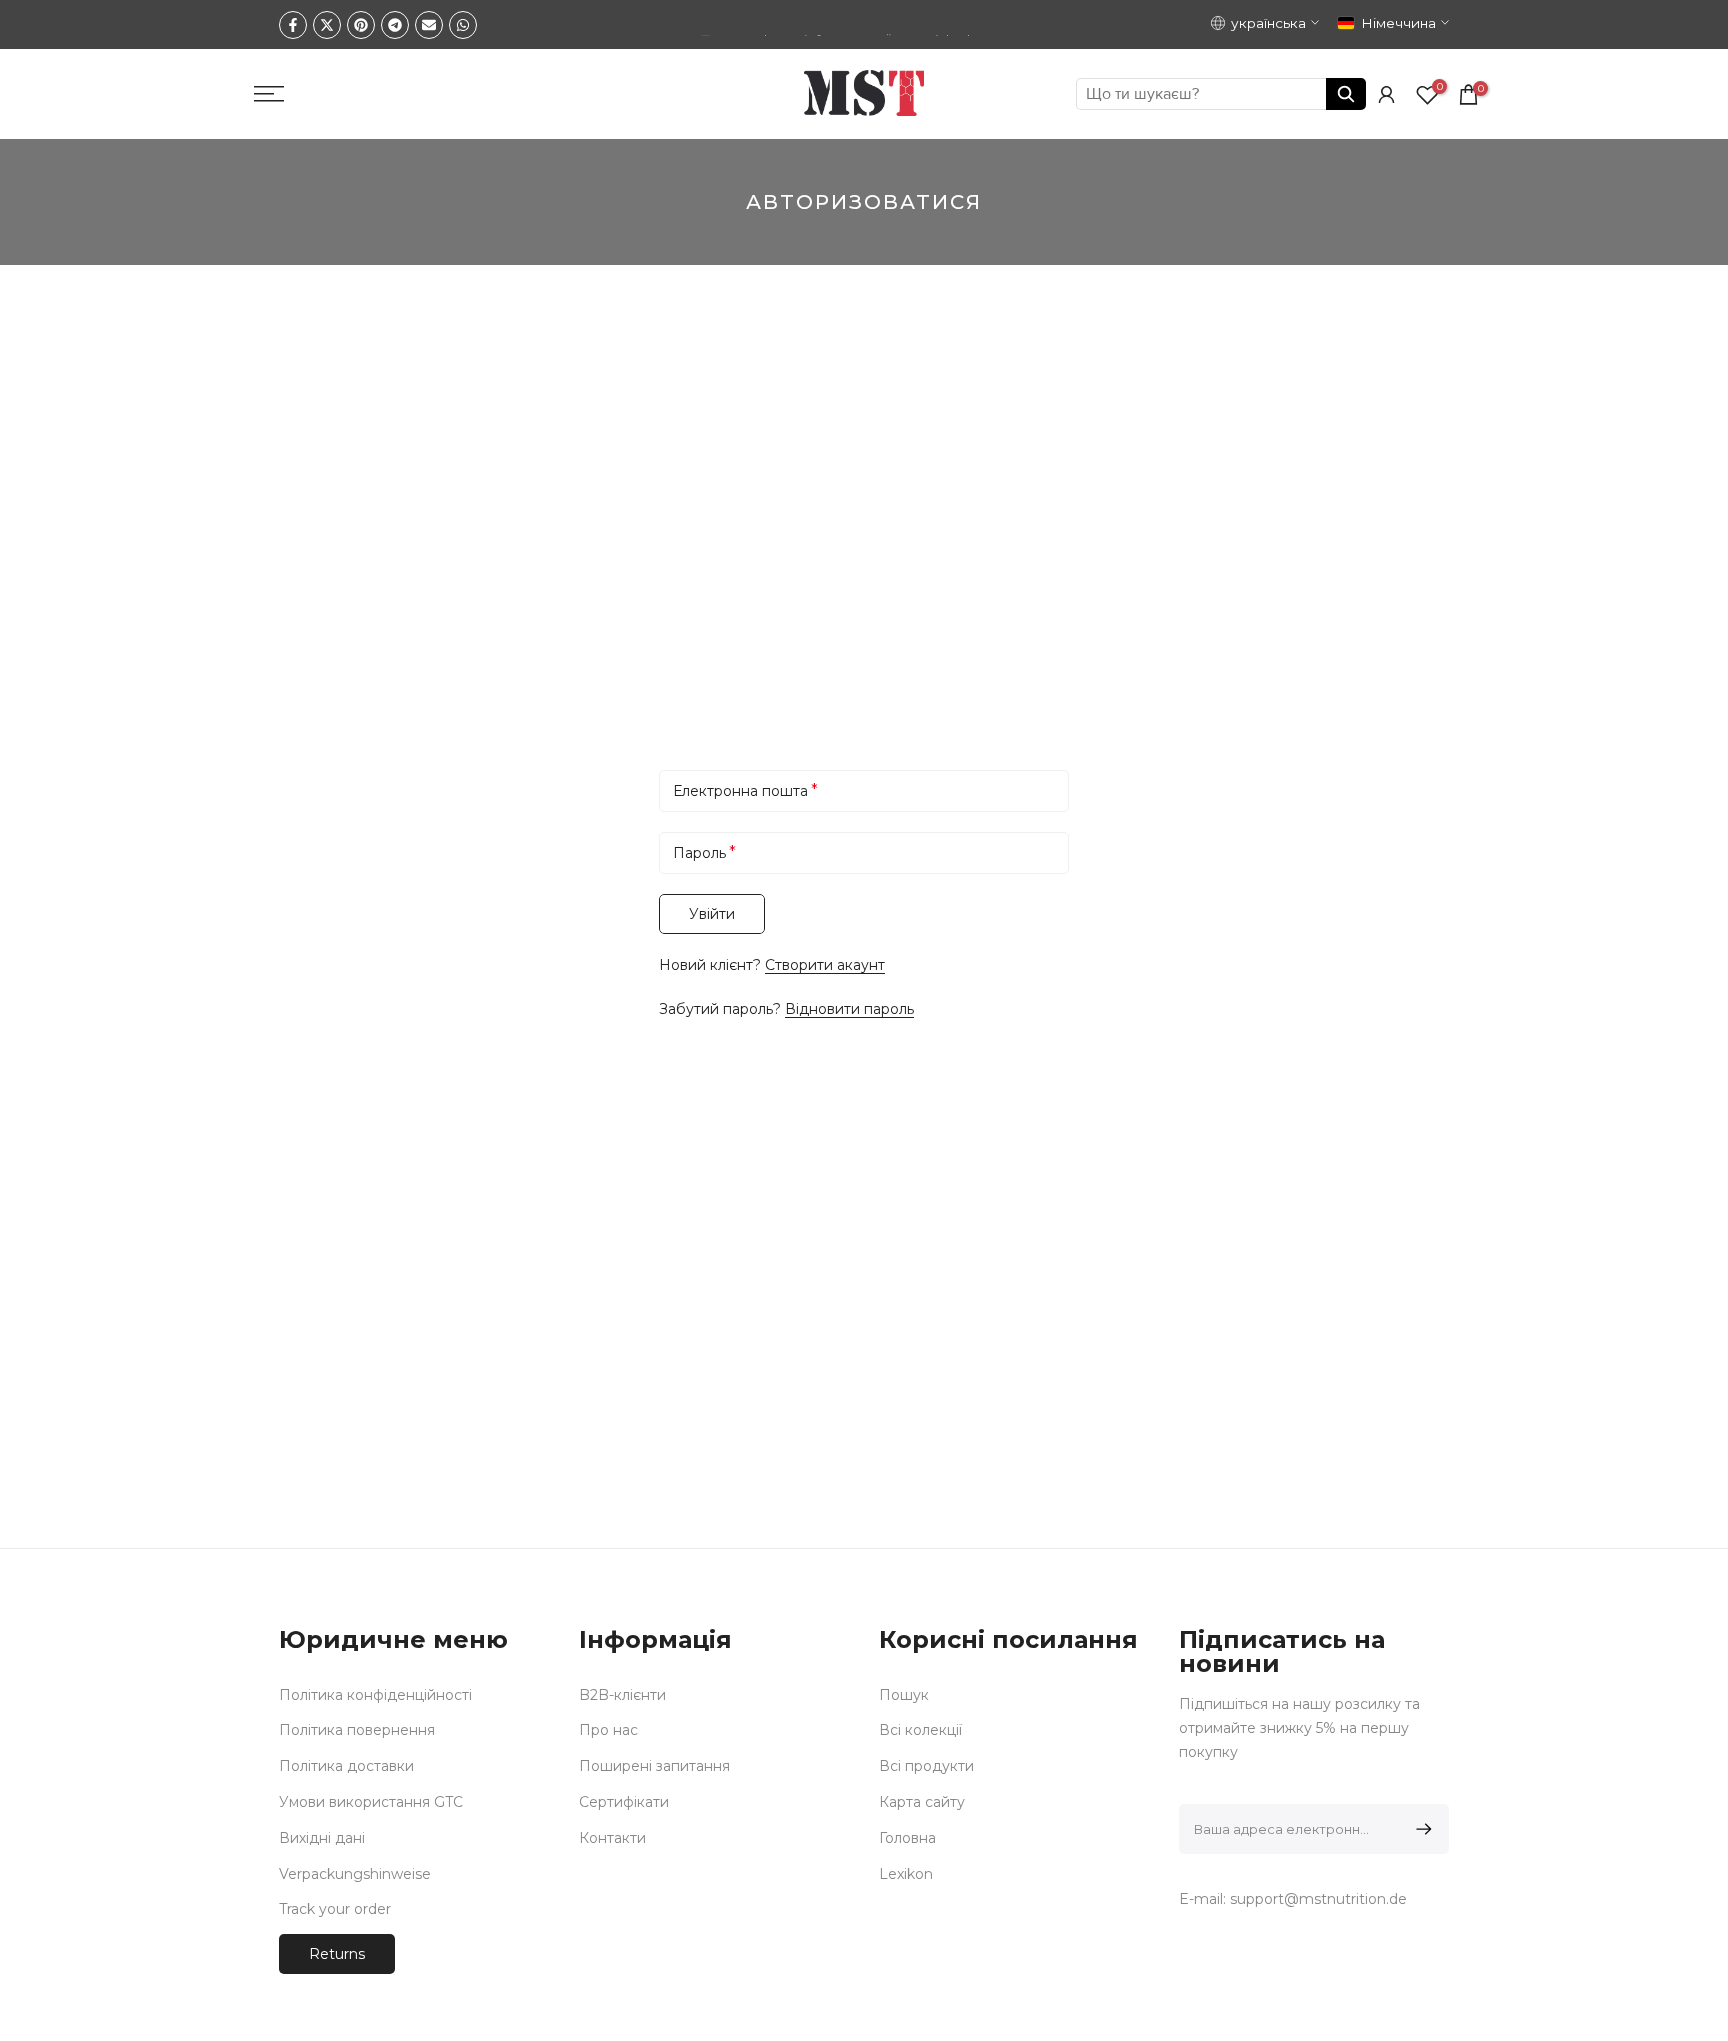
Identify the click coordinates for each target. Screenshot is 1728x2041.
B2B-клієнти (622, 1695)
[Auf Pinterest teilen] (361, 25)
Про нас (608, 1730)
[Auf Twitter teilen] (327, 25)
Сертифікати (624, 1802)
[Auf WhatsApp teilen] (463, 25)
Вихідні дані (322, 1838)
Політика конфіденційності (375, 1695)
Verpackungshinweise (355, 1874)
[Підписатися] (1420, 1829)
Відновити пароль (849, 1009)
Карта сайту (922, 1802)
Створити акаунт (825, 965)
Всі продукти (926, 1766)
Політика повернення (357, 1730)
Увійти (712, 914)
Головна (907, 1838)
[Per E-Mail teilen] (429, 25)
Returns (337, 1954)
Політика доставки (346, 1766)
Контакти (612, 1838)
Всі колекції (920, 1730)
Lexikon (906, 1874)
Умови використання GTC (371, 1802)
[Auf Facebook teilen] (293, 25)
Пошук (904, 1695)
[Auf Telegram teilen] (395, 25)
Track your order (335, 1909)
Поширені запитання (654, 1766)
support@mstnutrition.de (1318, 1899)
